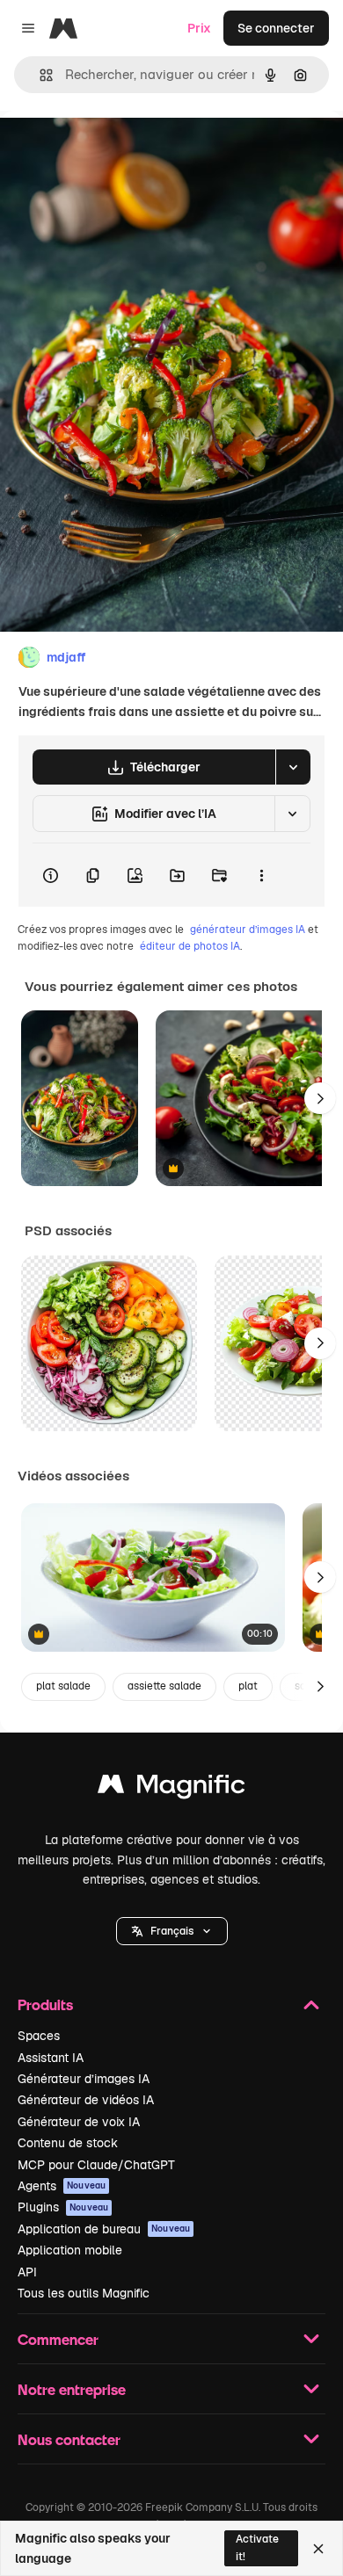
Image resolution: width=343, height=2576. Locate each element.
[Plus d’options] (261, 875)
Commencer (58, 2339)
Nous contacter (69, 2439)
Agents (62, 2186)
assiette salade (164, 1686)
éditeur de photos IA (190, 946)
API (27, 2272)
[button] (172, 1931)
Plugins (63, 2207)
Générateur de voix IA (79, 2122)
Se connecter (276, 28)
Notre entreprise (72, 2389)
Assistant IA (51, 2058)
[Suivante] (320, 1098)
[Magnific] (171, 1788)
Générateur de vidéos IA (86, 2100)
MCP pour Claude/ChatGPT (96, 2165)
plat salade (63, 1686)
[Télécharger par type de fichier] (293, 767)
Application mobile (70, 2250)
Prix (199, 28)
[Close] (318, 2549)
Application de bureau (104, 2229)
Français (172, 1931)
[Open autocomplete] (39, 75)
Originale (116, 151)
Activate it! (257, 2547)
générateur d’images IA (248, 930)
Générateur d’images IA (84, 2079)
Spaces (39, 2036)
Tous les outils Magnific (84, 2293)
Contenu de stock (68, 2143)
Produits (45, 2004)
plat (248, 1686)
